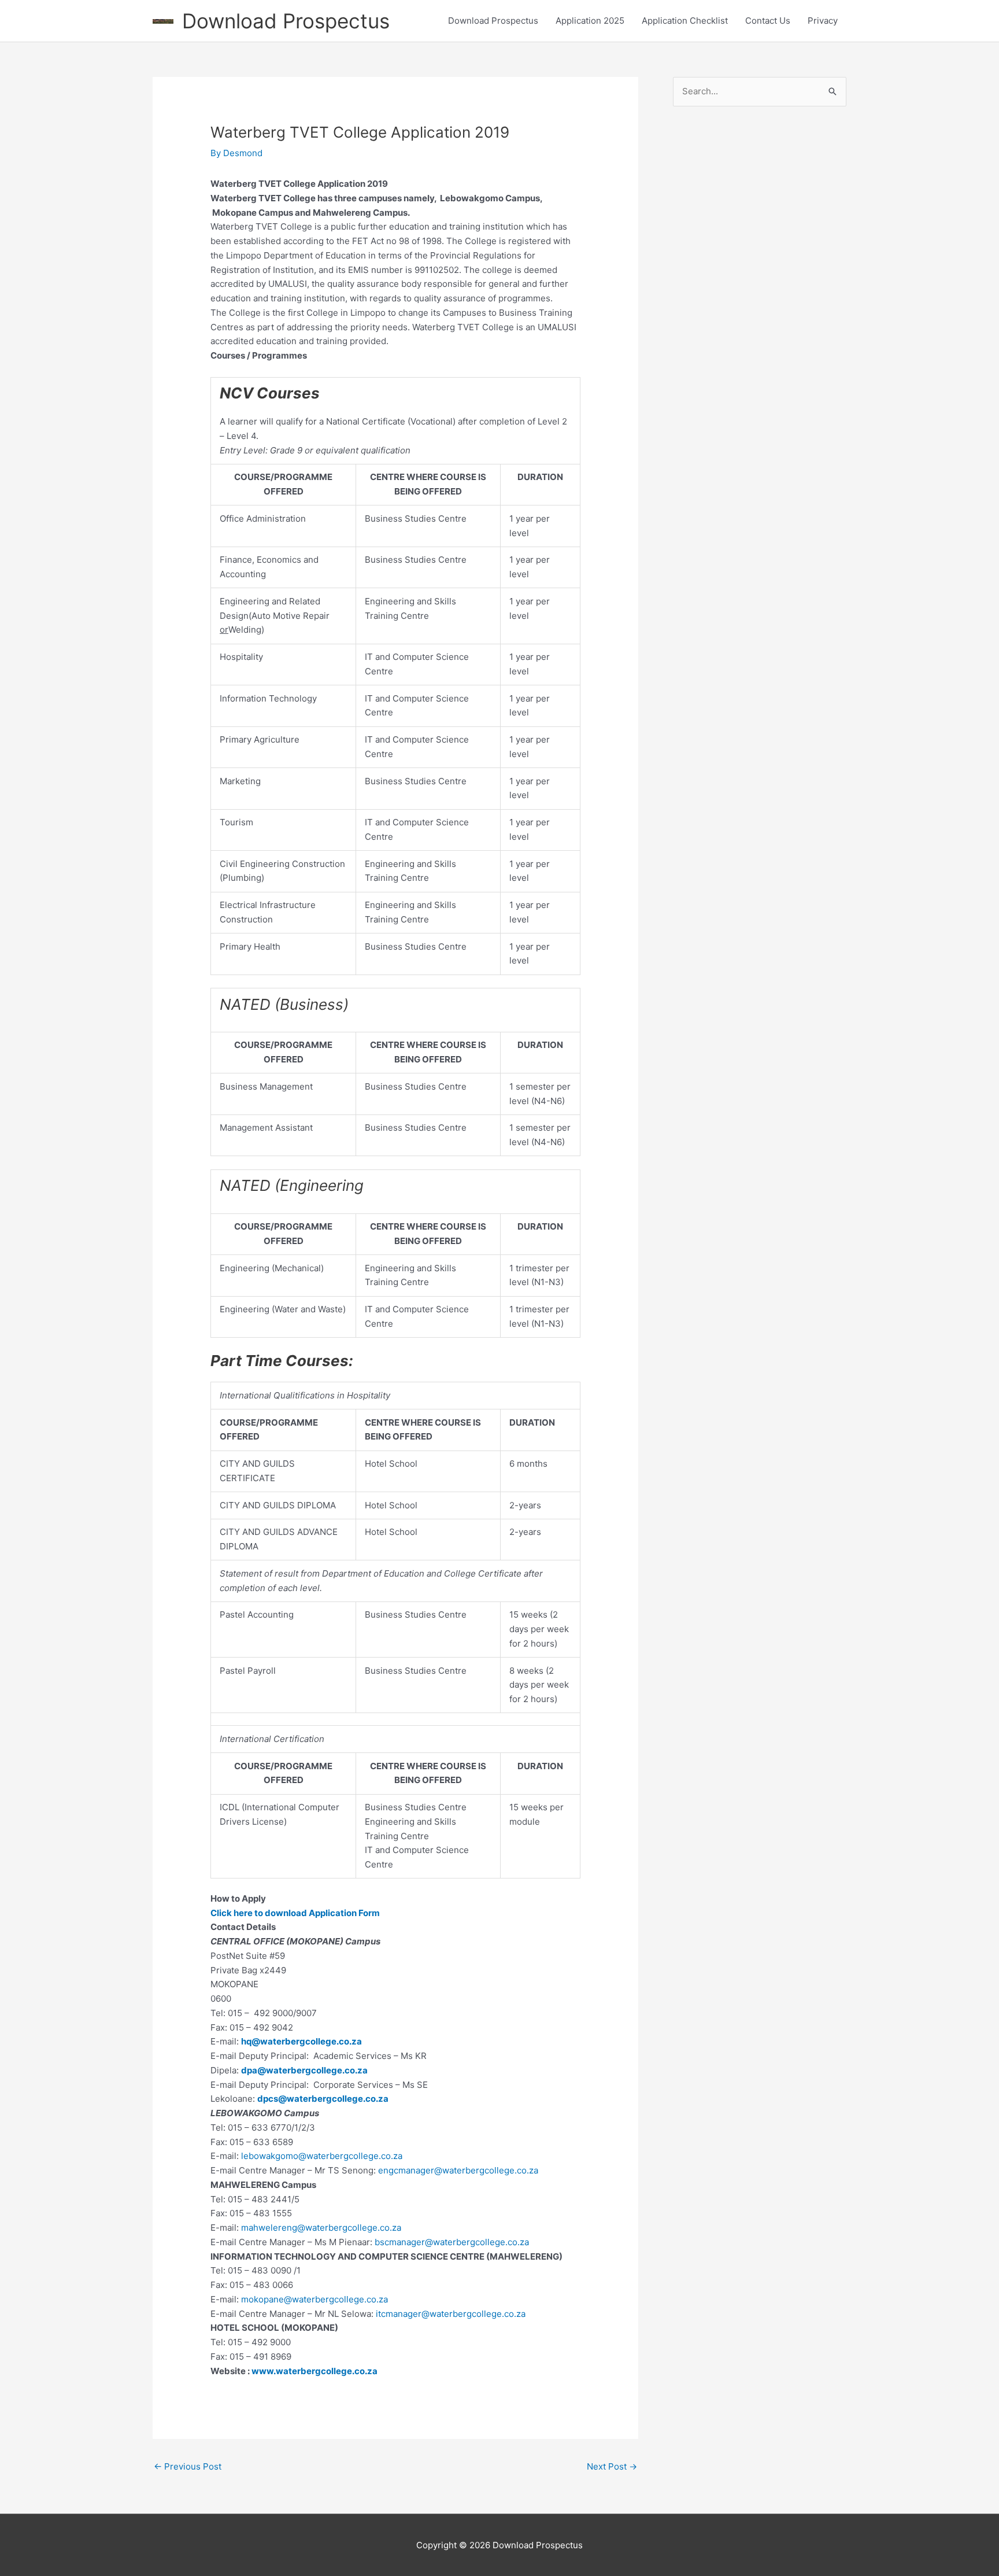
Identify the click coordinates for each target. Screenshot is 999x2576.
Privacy (823, 21)
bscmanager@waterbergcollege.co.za (452, 2242)
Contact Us (768, 21)
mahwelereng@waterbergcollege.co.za (321, 2228)
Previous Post (188, 2466)
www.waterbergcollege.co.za (314, 2371)
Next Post (612, 2466)
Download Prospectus (286, 21)
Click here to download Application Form (295, 1913)
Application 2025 (590, 21)
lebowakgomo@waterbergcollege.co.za (322, 2156)
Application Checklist (685, 21)
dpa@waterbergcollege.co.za (304, 2070)
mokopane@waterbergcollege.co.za (314, 2299)
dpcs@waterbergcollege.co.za (323, 2099)
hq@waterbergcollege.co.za (301, 2041)
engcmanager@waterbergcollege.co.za (458, 2170)
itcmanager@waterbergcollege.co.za (451, 2314)
